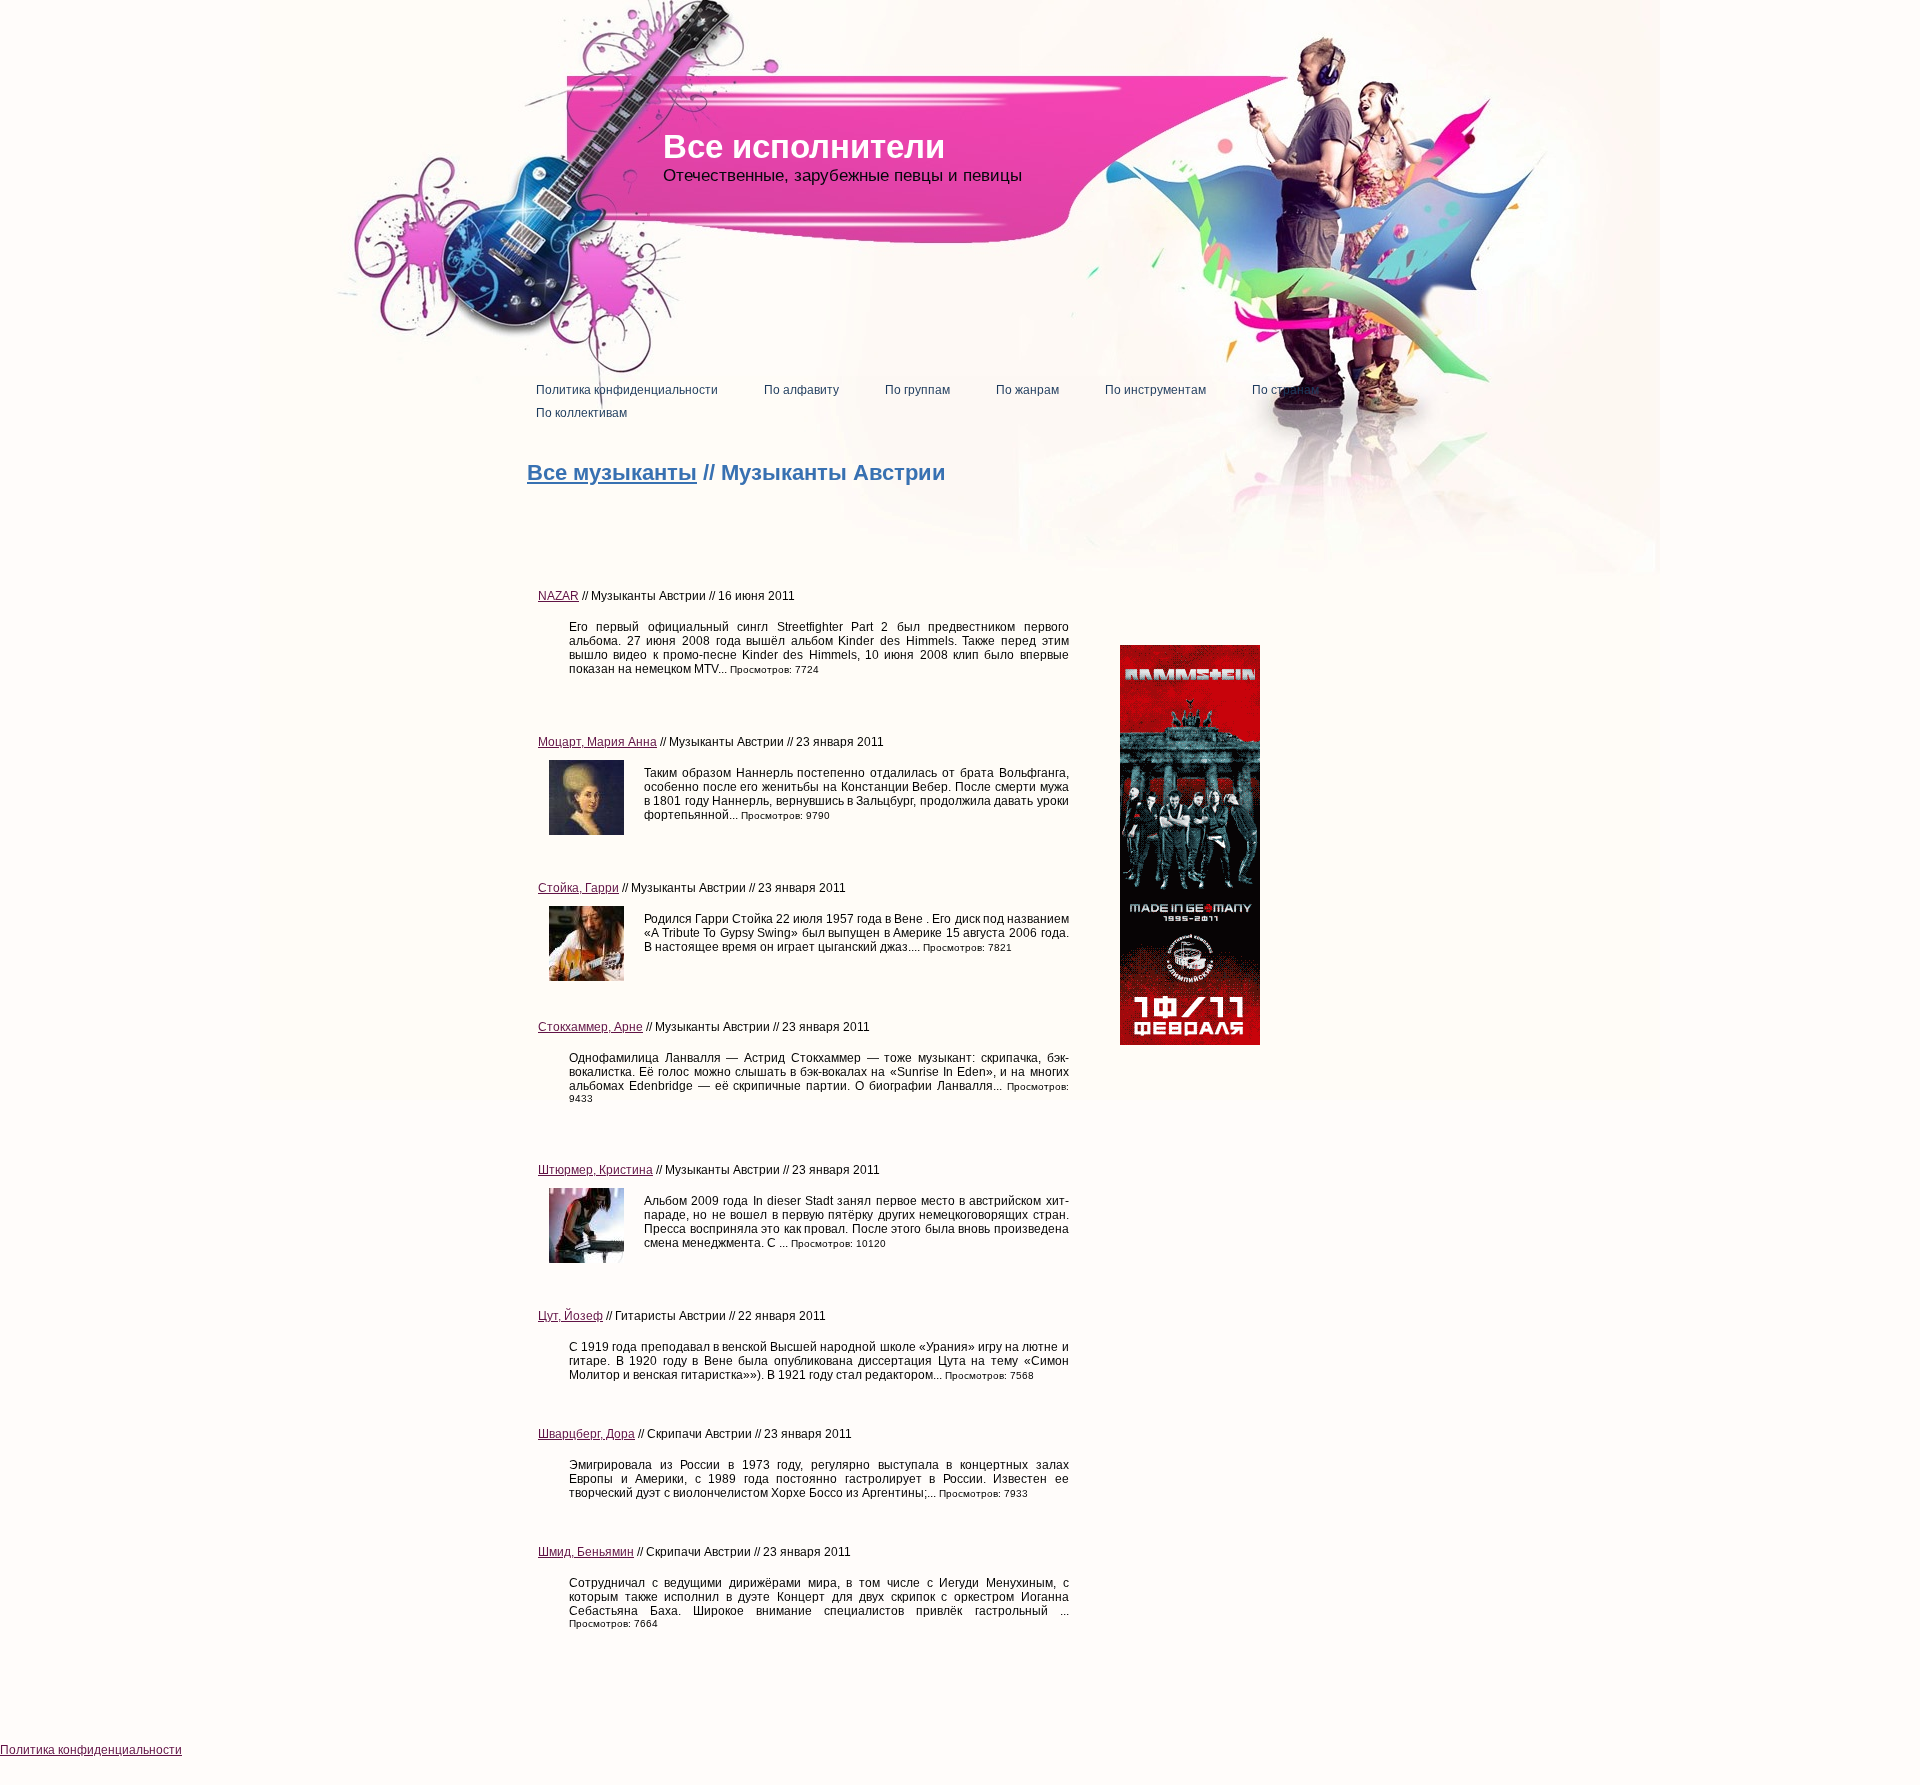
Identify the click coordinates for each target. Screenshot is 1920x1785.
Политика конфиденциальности (91, 1750)
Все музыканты (612, 472)
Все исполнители (804, 146)
